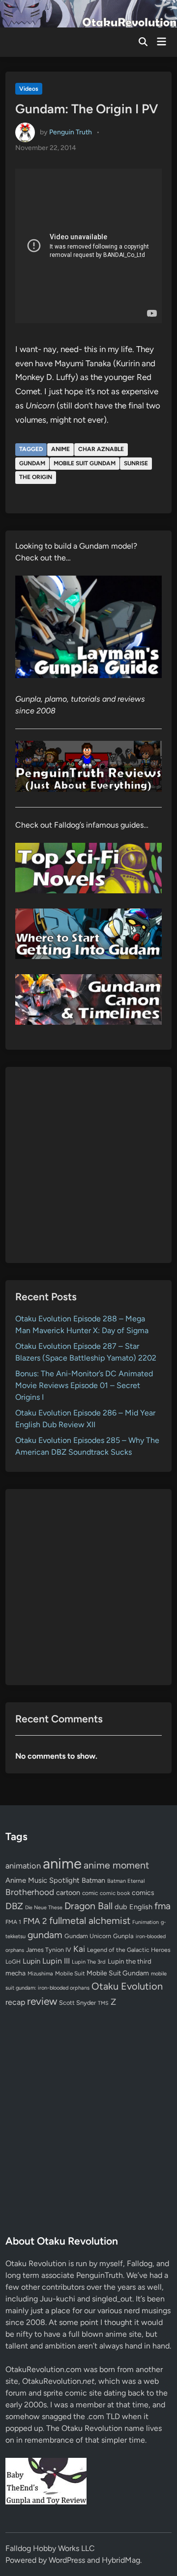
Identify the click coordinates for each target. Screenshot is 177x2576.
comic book (115, 1893)
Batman (93, 1880)
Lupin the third (130, 1961)
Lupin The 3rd (89, 1962)
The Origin (36, 477)
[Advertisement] (88, 1165)
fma (162, 1906)
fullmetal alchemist (90, 1920)
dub (121, 1907)
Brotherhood (30, 1892)
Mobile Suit (70, 1973)
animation (23, 1866)
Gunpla (123, 1936)
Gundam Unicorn (88, 1936)
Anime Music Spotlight (43, 1880)
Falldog (140, 2263)
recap (15, 2002)
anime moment (116, 1865)
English (141, 1907)
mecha (15, 1973)
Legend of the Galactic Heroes (129, 1950)
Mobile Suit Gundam (85, 463)
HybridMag (121, 2560)
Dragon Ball (88, 1906)
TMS (103, 2003)
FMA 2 (35, 1921)
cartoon (68, 1893)
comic (90, 1893)
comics (143, 1893)
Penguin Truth (71, 132)
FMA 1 (13, 1922)
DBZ (14, 1906)
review (42, 2001)
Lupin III (56, 1961)
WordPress (67, 2560)
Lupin (31, 1961)
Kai (79, 1949)
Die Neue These (44, 1907)
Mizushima (40, 1974)
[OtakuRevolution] (88, 13)
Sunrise (136, 463)
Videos (29, 89)
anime (60, 449)
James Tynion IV (49, 1950)
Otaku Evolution (127, 1986)
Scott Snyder (77, 2003)
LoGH (13, 1962)
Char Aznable (101, 449)
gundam (32, 463)
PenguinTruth (100, 2275)
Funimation (146, 1922)
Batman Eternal (126, 1881)
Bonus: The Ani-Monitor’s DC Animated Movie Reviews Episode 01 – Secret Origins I (84, 1385)
